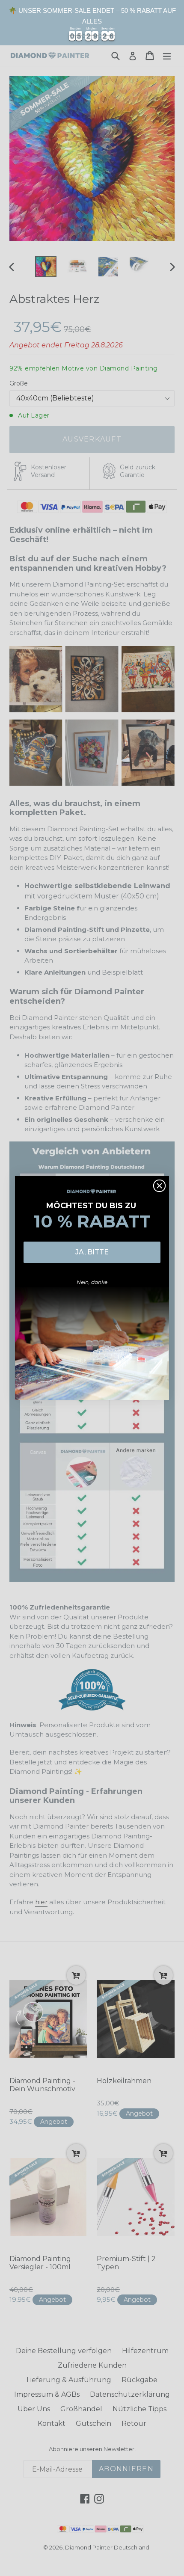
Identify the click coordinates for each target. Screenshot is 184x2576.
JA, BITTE (92, 1252)
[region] (92, 23)
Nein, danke (92, 1282)
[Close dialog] (159, 1186)
